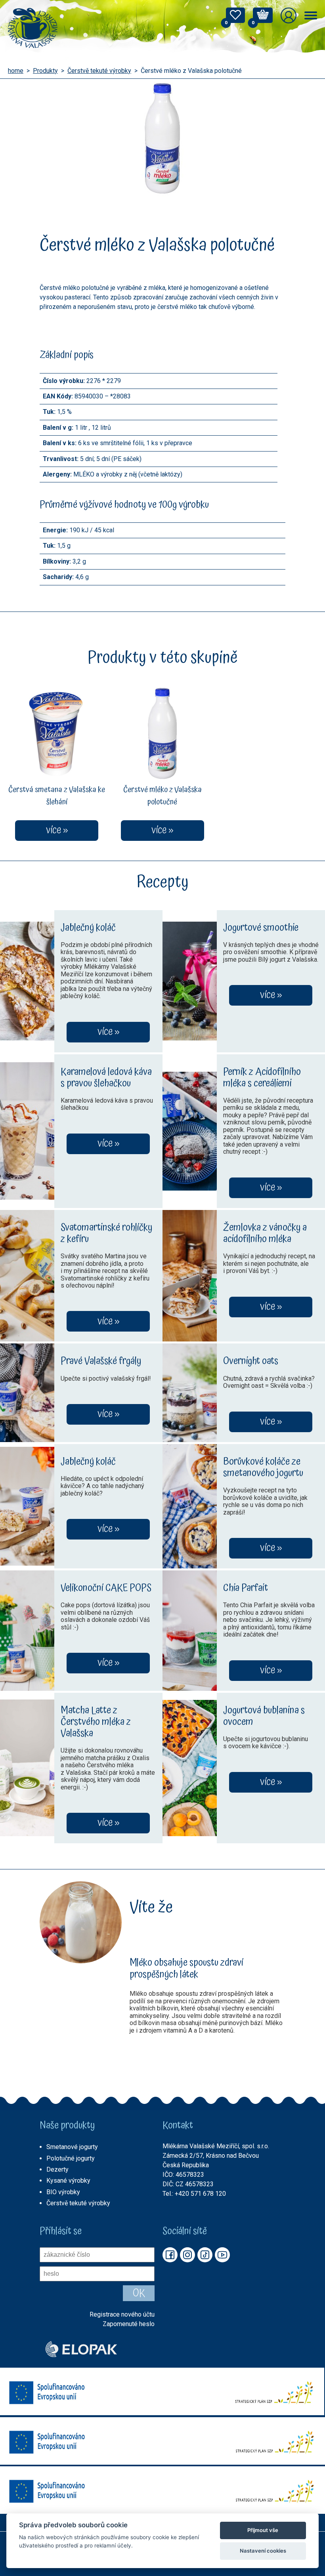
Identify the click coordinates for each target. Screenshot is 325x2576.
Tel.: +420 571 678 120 (194, 2194)
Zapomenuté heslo (129, 2324)
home (16, 71)
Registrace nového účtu (122, 2315)
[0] (235, 17)
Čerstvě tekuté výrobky (99, 71)
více (105, 1032)
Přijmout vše (263, 2530)
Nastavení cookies (263, 2551)
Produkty (45, 71)
